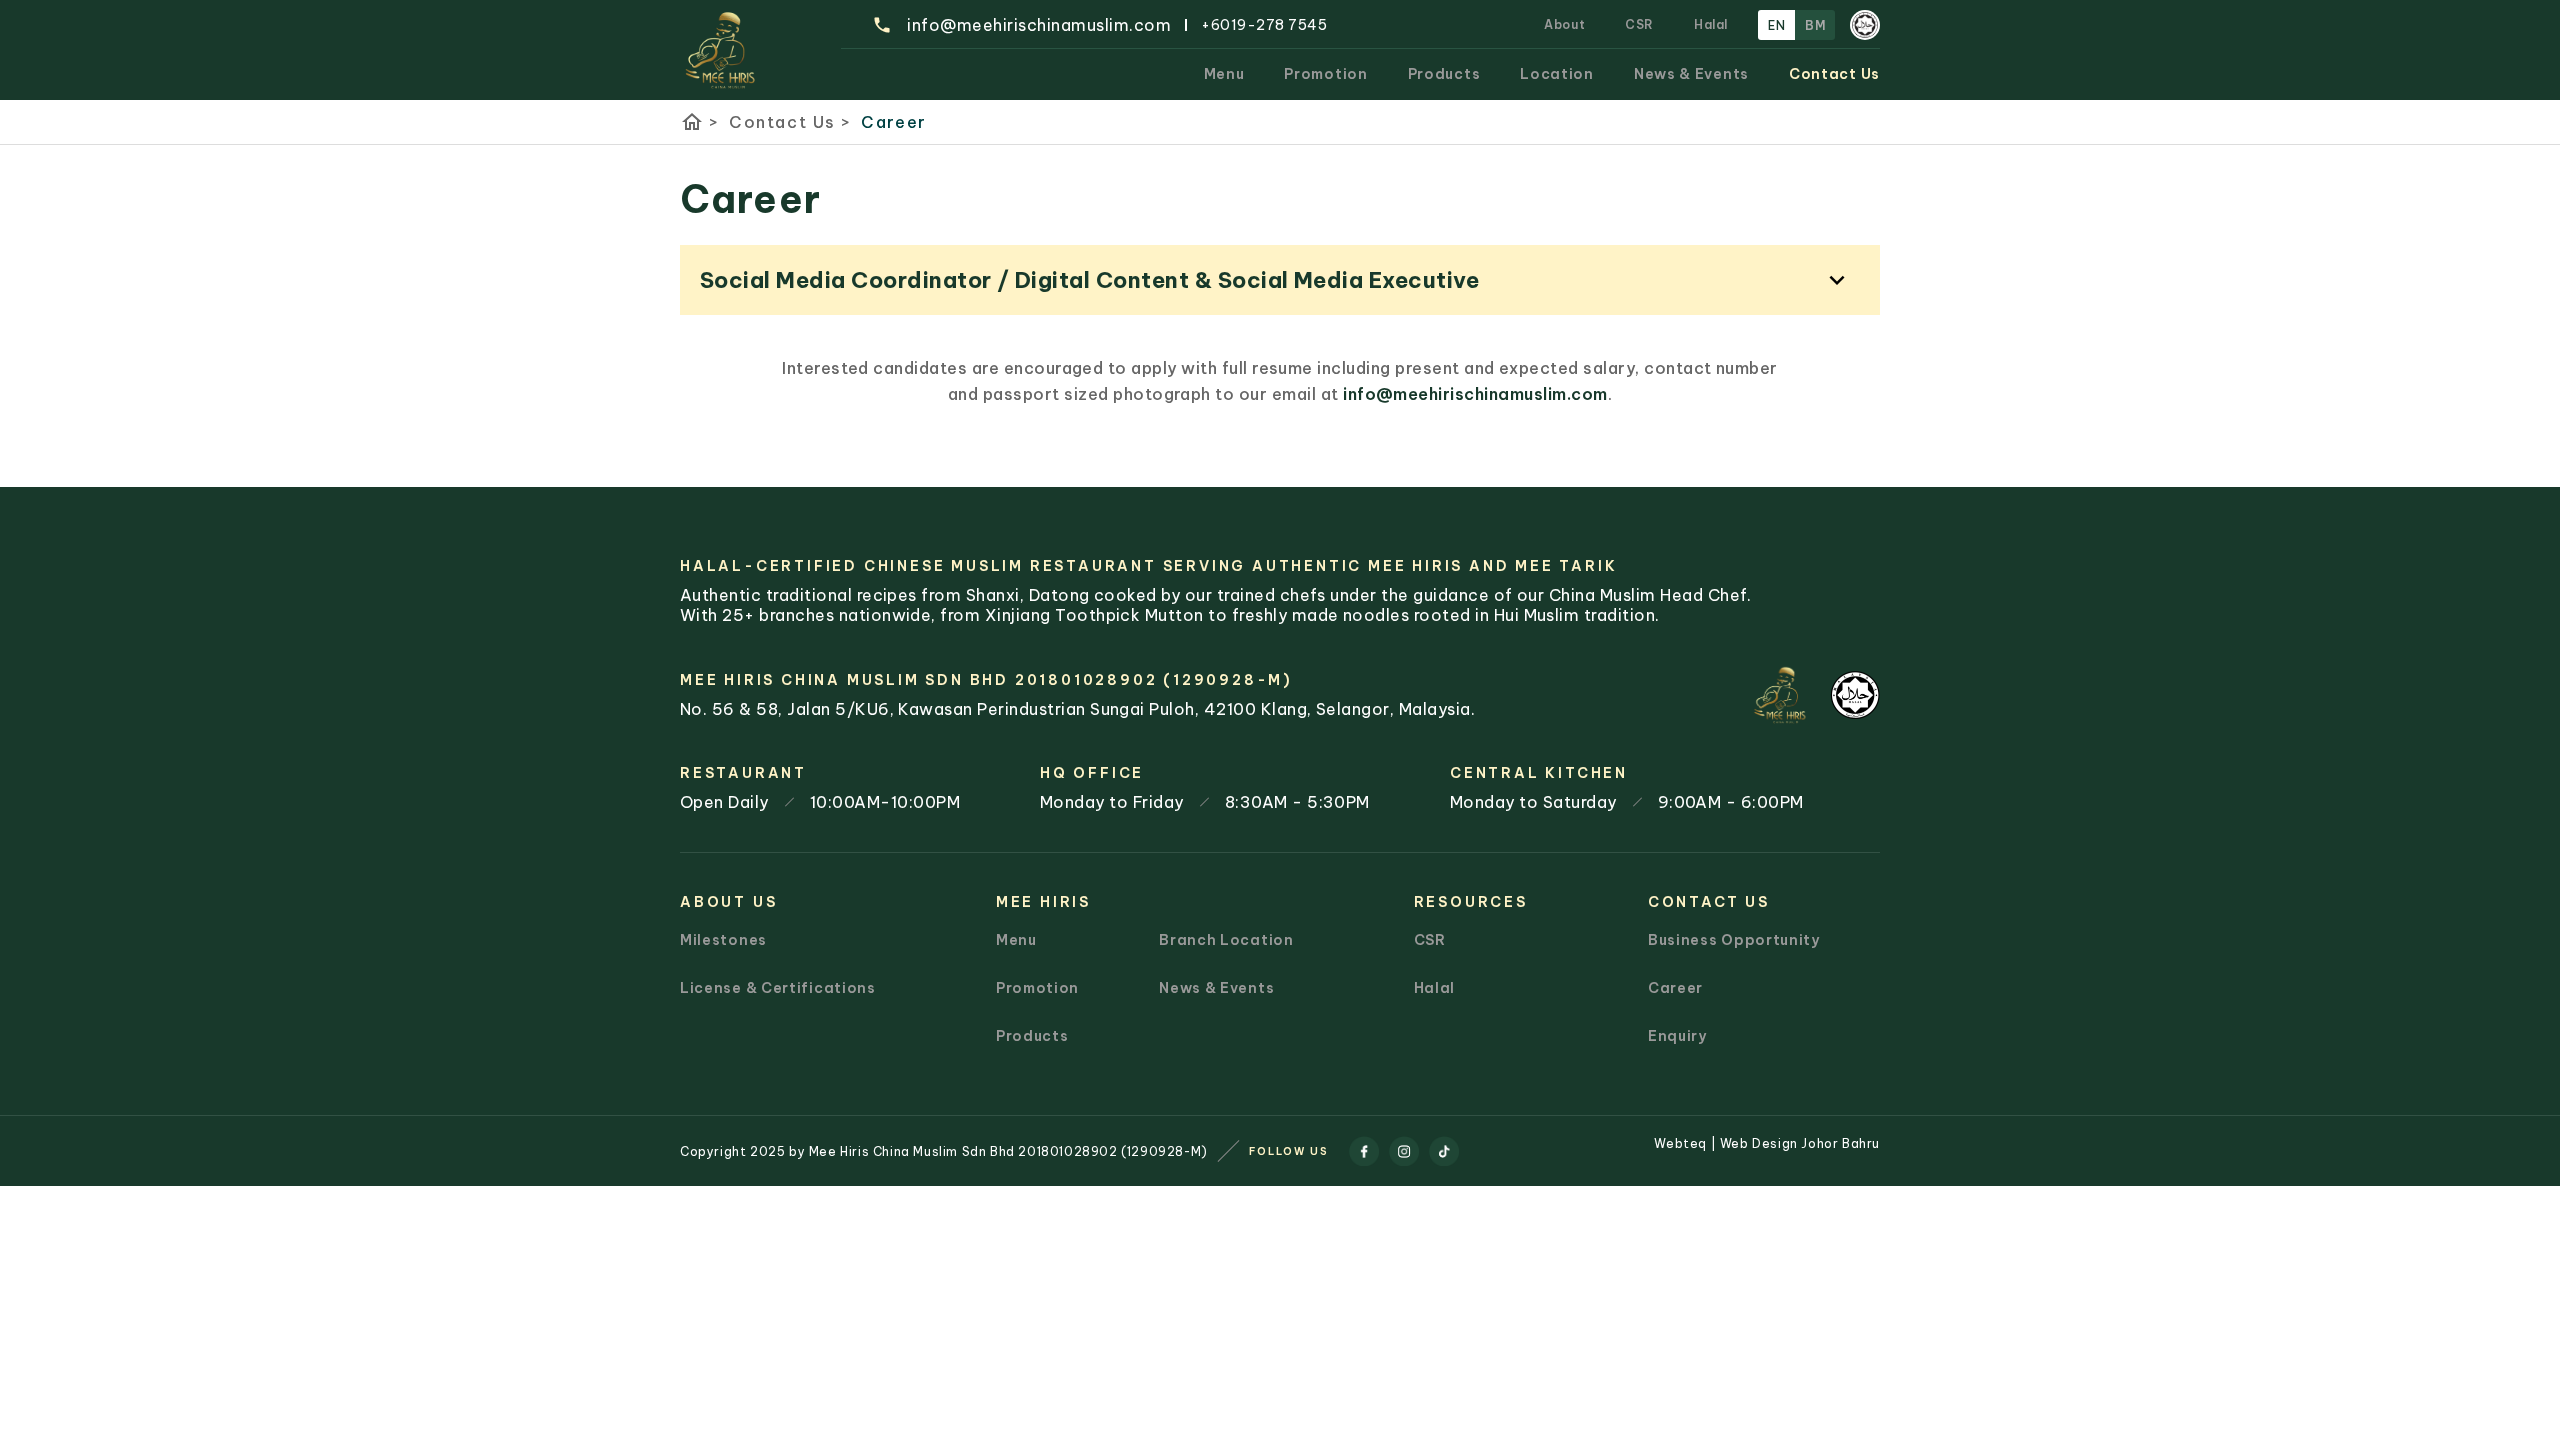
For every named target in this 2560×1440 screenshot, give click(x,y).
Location (1557, 74)
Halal (1711, 24)
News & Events (1691, 74)
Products (1444, 74)
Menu (1224, 74)
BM (1815, 25)
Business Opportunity (1734, 940)
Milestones (723, 940)
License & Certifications (778, 988)
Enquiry (1677, 1036)
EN (1776, 25)
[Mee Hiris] (720, 50)
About (1564, 24)
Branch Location (1226, 940)
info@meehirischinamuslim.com (1475, 394)
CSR (1639, 24)
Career (894, 122)
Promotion (1325, 74)
